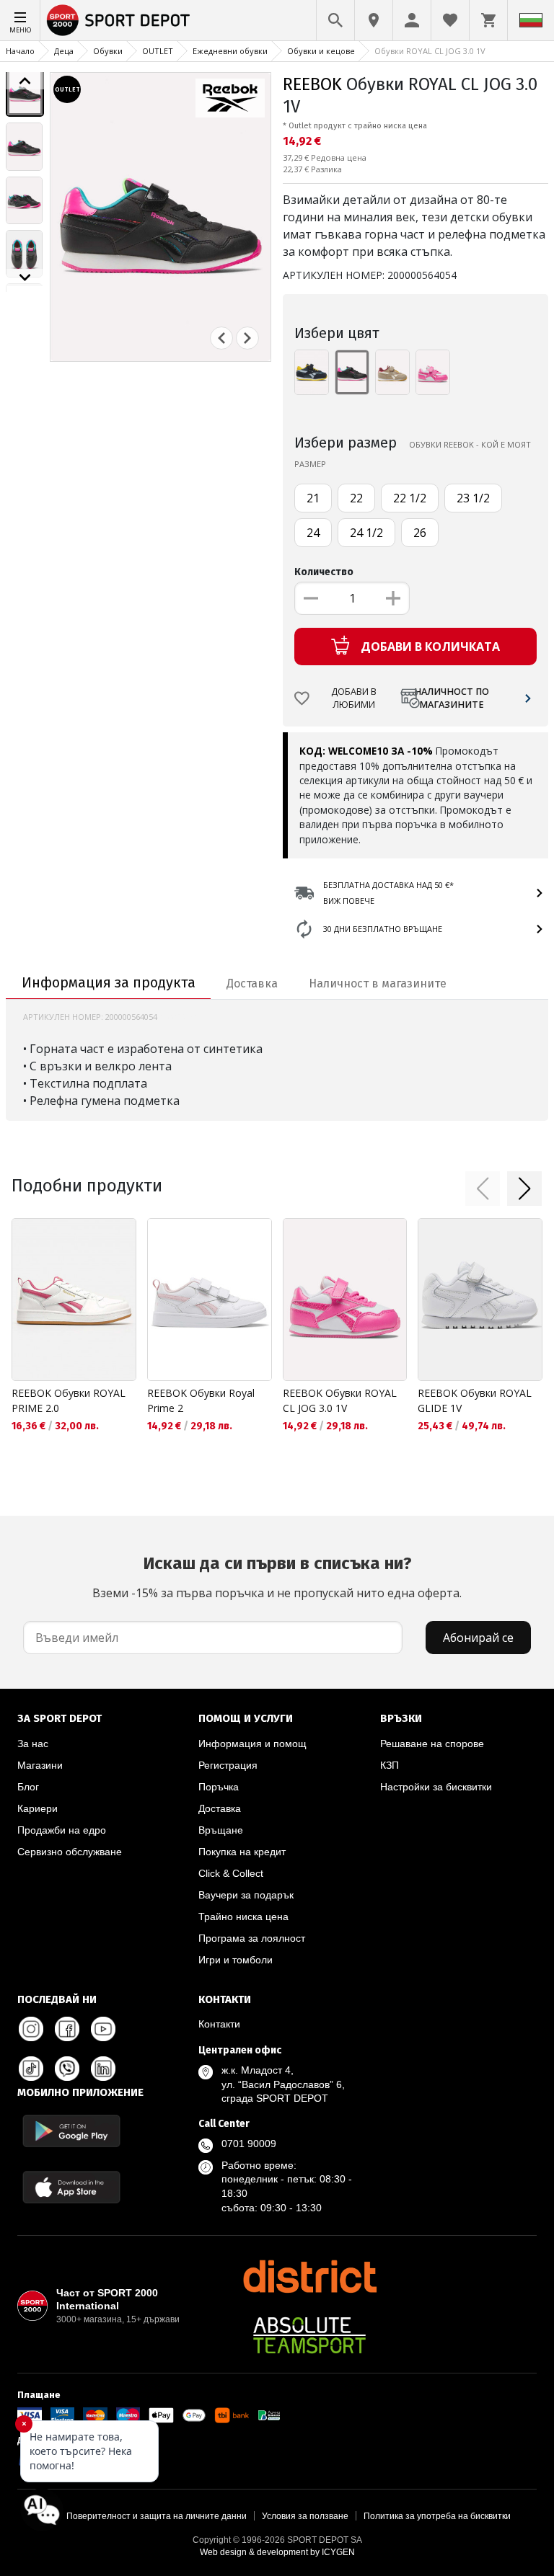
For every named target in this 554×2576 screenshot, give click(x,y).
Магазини (40, 1765)
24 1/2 (366, 533)
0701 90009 (249, 2144)
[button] (483, 1189)
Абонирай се (478, 1638)
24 (313, 533)
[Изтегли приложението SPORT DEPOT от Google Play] (71, 2131)
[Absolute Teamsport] (309, 2335)
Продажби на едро (62, 1830)
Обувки (108, 51)
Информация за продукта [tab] (109, 982)
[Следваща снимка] (247, 338)
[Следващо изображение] (25, 277)
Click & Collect (231, 1873)
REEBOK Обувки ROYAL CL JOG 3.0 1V (340, 1400)
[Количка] (488, 20)
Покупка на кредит (242, 1852)
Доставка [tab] (252, 983)
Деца (64, 51)
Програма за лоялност (252, 1938)
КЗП (390, 1765)
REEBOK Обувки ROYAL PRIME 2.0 (69, 1400)
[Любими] (450, 20)
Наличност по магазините (452, 698)
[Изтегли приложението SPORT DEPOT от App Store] (71, 2187)
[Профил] (412, 20)
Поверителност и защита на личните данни (157, 2516)
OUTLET (158, 51)
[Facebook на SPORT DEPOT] (67, 2029)
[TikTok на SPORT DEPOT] (31, 2069)
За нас (33, 1744)
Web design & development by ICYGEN (277, 2552)
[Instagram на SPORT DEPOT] (31, 2029)
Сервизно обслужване (70, 1852)
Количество (324, 572)
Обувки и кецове (321, 51)
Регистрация (228, 1765)
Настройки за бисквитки (436, 1787)
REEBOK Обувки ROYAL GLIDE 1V (475, 1400)
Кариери (38, 1808)
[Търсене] (335, 20)
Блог (28, 1787)
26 (420, 533)
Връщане (221, 1830)
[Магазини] (374, 20)
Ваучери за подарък (246, 1895)
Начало (20, 51)
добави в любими (354, 698)
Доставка (220, 1808)
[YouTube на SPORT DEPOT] (103, 2029)
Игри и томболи (236, 1960)
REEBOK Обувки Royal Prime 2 (201, 1400)
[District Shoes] (309, 2276)
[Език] (531, 20)
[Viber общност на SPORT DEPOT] (67, 2069)
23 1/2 (473, 498)
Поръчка (219, 1787)
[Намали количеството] (311, 598)
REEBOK (312, 84)
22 (356, 498)
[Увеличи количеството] (393, 598)
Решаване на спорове (432, 1744)
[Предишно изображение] (25, 81)
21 (313, 498)
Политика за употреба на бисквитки (437, 2516)
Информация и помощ (252, 1744)
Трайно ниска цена (243, 1917)
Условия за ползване (305, 2516)
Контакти (219, 2024)
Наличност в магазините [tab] (378, 983)
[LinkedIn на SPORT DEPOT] (103, 2069)
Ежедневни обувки (230, 51)
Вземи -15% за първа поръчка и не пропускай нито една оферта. (277, 1577)
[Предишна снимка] (221, 338)
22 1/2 (410, 498)
